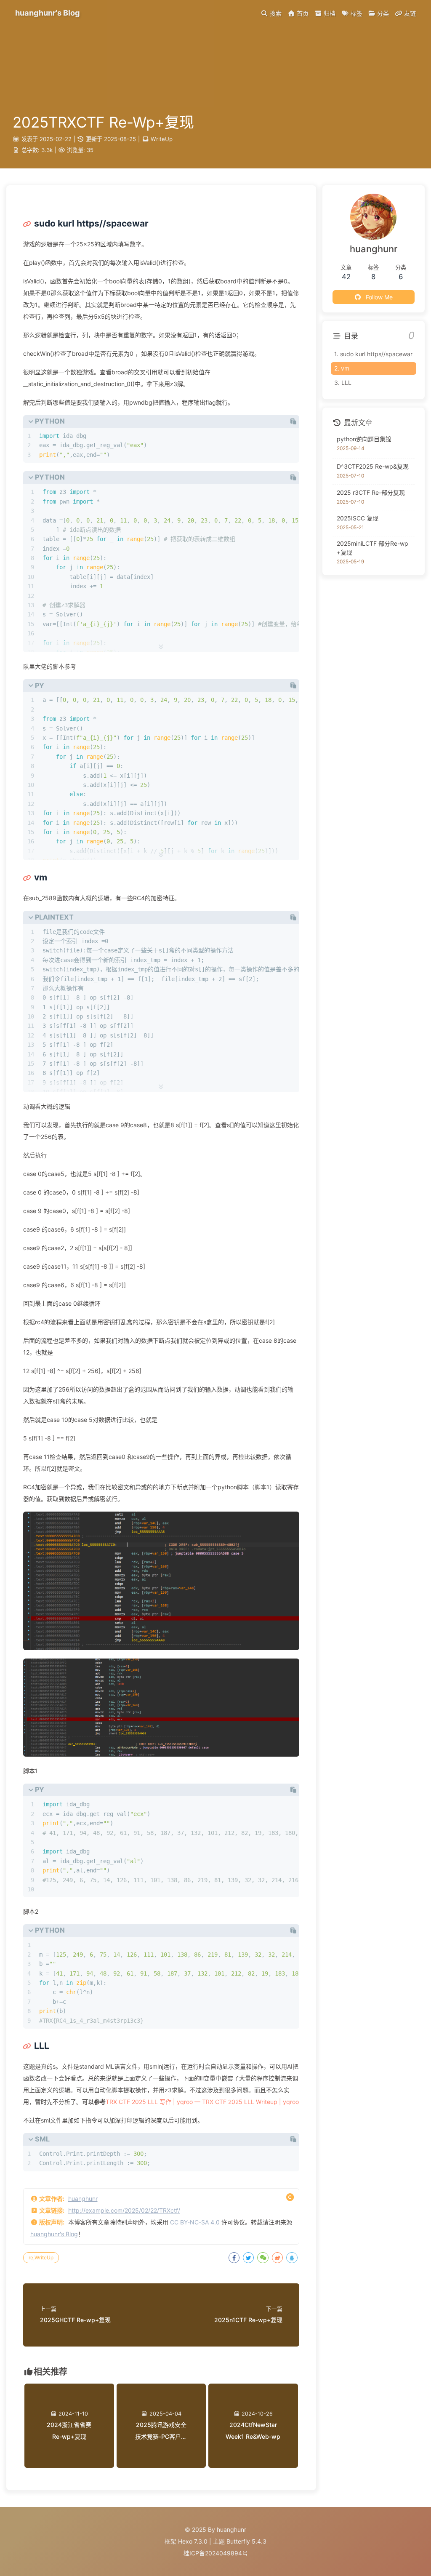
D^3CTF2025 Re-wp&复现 (373, 466)
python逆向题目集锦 (364, 439)
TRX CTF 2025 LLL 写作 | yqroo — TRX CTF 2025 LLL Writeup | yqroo (202, 2102)
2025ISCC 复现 (358, 518)
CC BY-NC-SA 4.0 (195, 2222)
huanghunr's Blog (54, 2234)
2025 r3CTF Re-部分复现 (371, 492)
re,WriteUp (41, 2257)
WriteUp (162, 139)
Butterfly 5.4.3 (246, 2541)
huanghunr (83, 2199)
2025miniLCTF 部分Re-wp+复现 (372, 548)
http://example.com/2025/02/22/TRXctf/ (124, 2210)
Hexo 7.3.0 (193, 2541)
